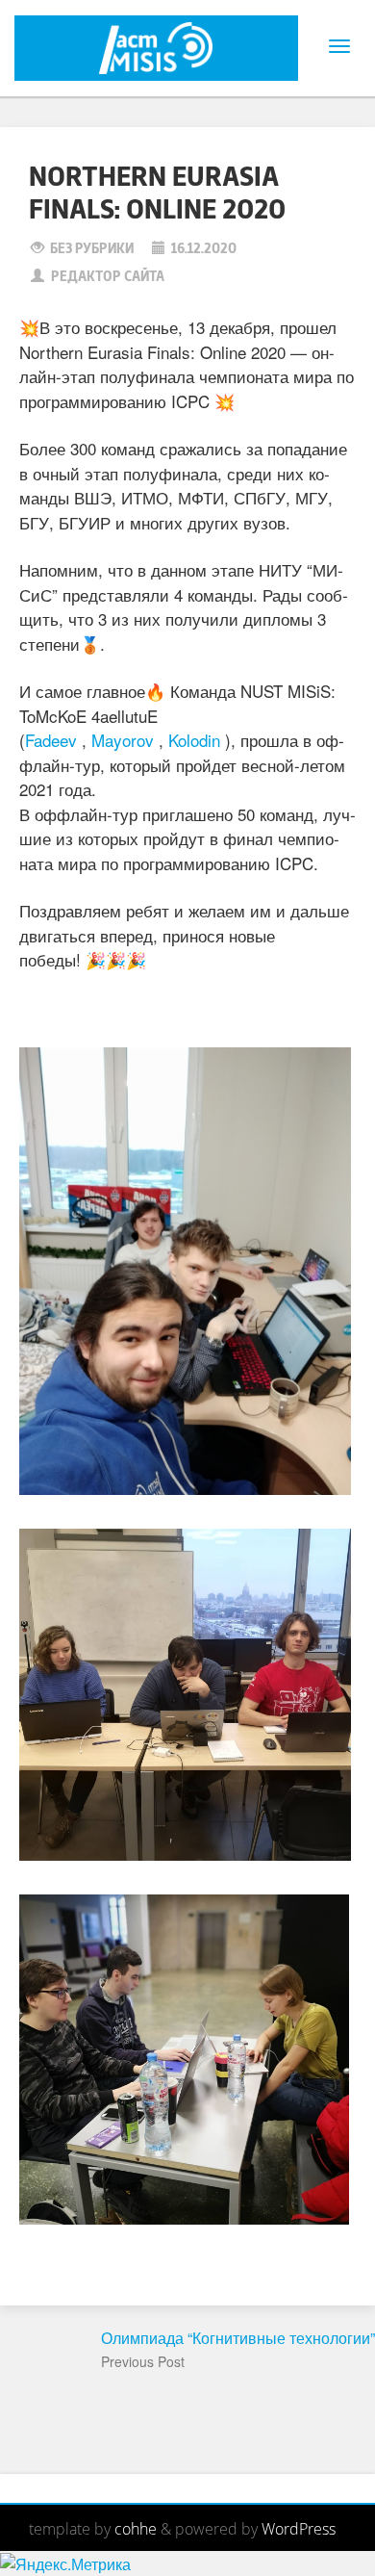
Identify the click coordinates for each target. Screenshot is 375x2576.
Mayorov (123, 740)
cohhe (136, 2529)
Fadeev (51, 740)
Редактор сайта (108, 277)
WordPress (299, 2529)
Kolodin (194, 740)
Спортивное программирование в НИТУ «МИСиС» (137, 48)
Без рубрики (92, 249)
